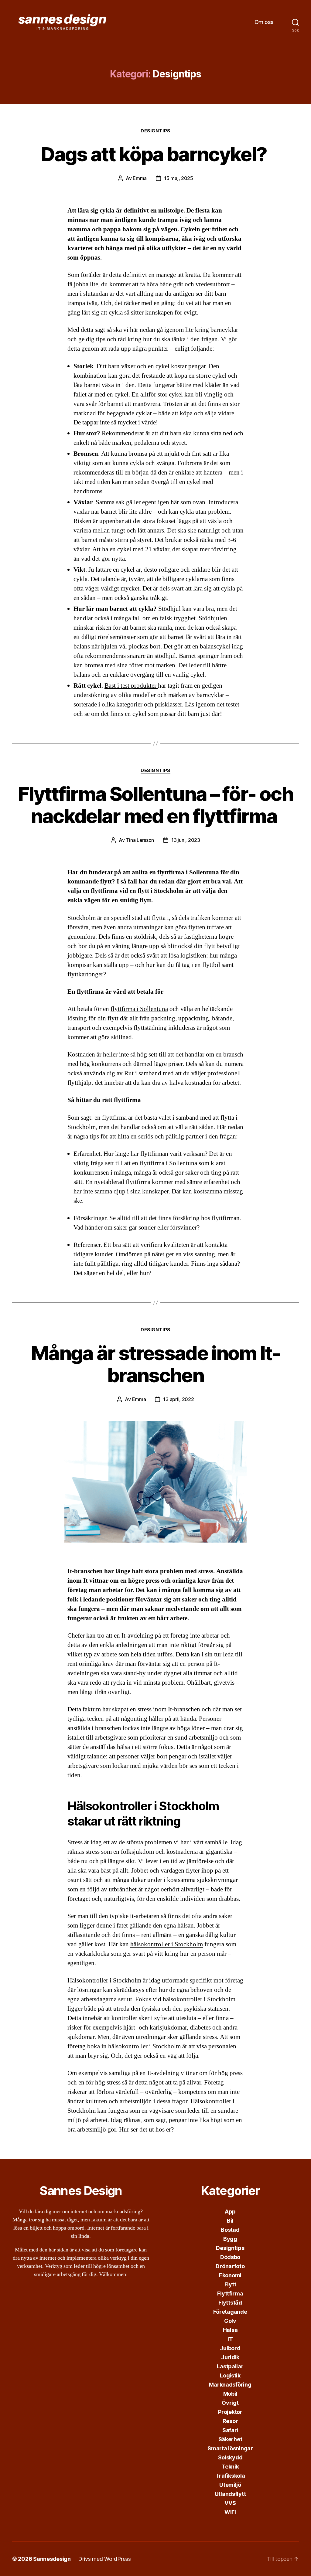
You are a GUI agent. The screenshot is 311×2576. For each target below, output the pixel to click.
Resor (230, 2421)
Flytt (230, 2284)
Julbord (230, 2348)
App (230, 2212)
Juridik (230, 2357)
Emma (140, 178)
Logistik (230, 2375)
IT (230, 2339)
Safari (230, 2430)
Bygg (230, 2239)
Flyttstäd (230, 2303)
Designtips (155, 131)
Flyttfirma (230, 2294)
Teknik (230, 2467)
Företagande (230, 2312)
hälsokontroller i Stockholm (167, 1944)
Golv (230, 2321)
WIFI (230, 2512)
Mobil (230, 2394)
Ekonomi (230, 2275)
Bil (230, 2221)
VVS (230, 2503)
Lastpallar (230, 2366)
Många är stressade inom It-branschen (155, 1364)
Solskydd (230, 2457)
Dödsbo (230, 2257)
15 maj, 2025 (179, 178)
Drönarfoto (230, 2266)
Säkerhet (230, 2439)
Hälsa (230, 2330)
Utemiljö (230, 2485)
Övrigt (230, 2403)
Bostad (230, 2230)
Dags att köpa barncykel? (155, 154)
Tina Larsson (140, 840)
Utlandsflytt (230, 2494)
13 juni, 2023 (186, 840)
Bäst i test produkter (131, 686)
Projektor (230, 2412)
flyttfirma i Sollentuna (139, 1009)
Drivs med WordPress (104, 2559)
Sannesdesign (52, 2559)
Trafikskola (230, 2476)
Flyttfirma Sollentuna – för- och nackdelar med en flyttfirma (155, 805)
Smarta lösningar (230, 2448)
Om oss (264, 22)
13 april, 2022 (178, 1399)
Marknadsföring (230, 2385)
